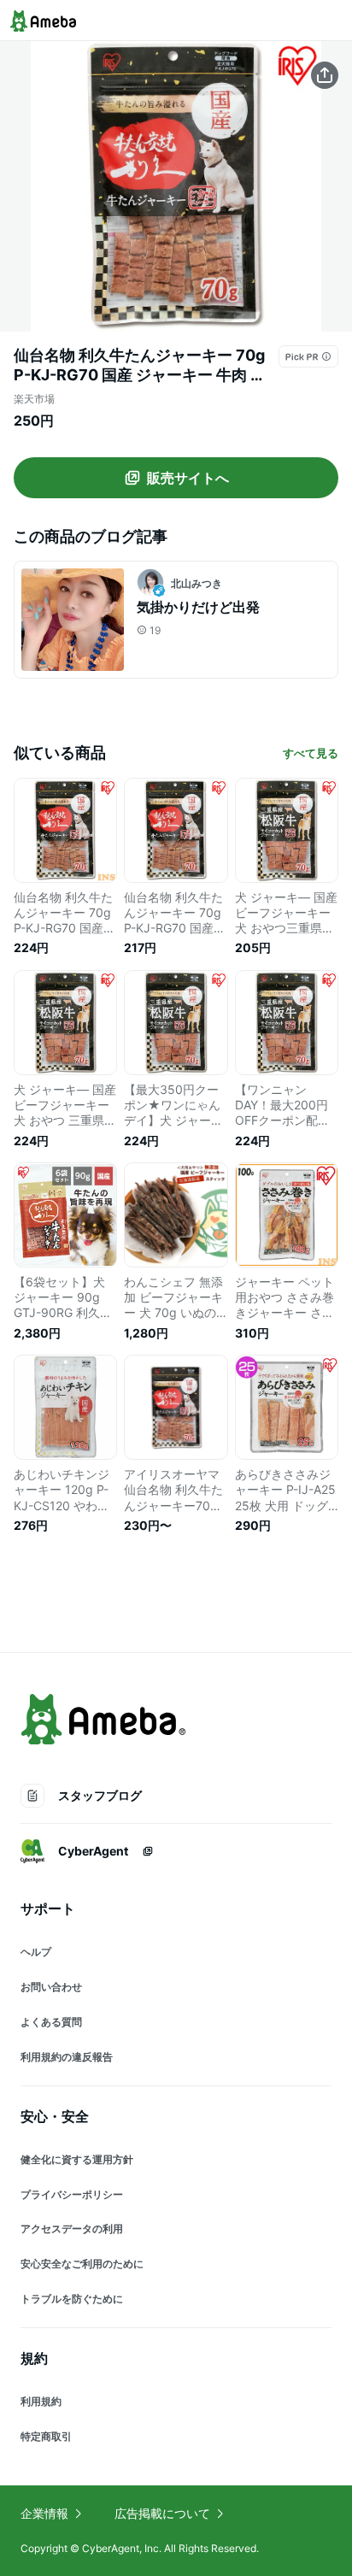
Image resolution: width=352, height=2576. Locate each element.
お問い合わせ (51, 1987)
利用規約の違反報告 (67, 2057)
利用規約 (41, 2401)
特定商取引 (46, 2436)
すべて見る (311, 753)
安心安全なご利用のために (82, 2264)
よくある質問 (51, 2022)
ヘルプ (36, 1952)
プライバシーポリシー (72, 2194)
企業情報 (44, 2513)
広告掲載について (162, 2513)
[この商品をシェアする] (325, 75)
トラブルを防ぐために (72, 2299)
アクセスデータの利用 (72, 2229)
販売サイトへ (188, 478)
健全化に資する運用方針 (77, 2159)
